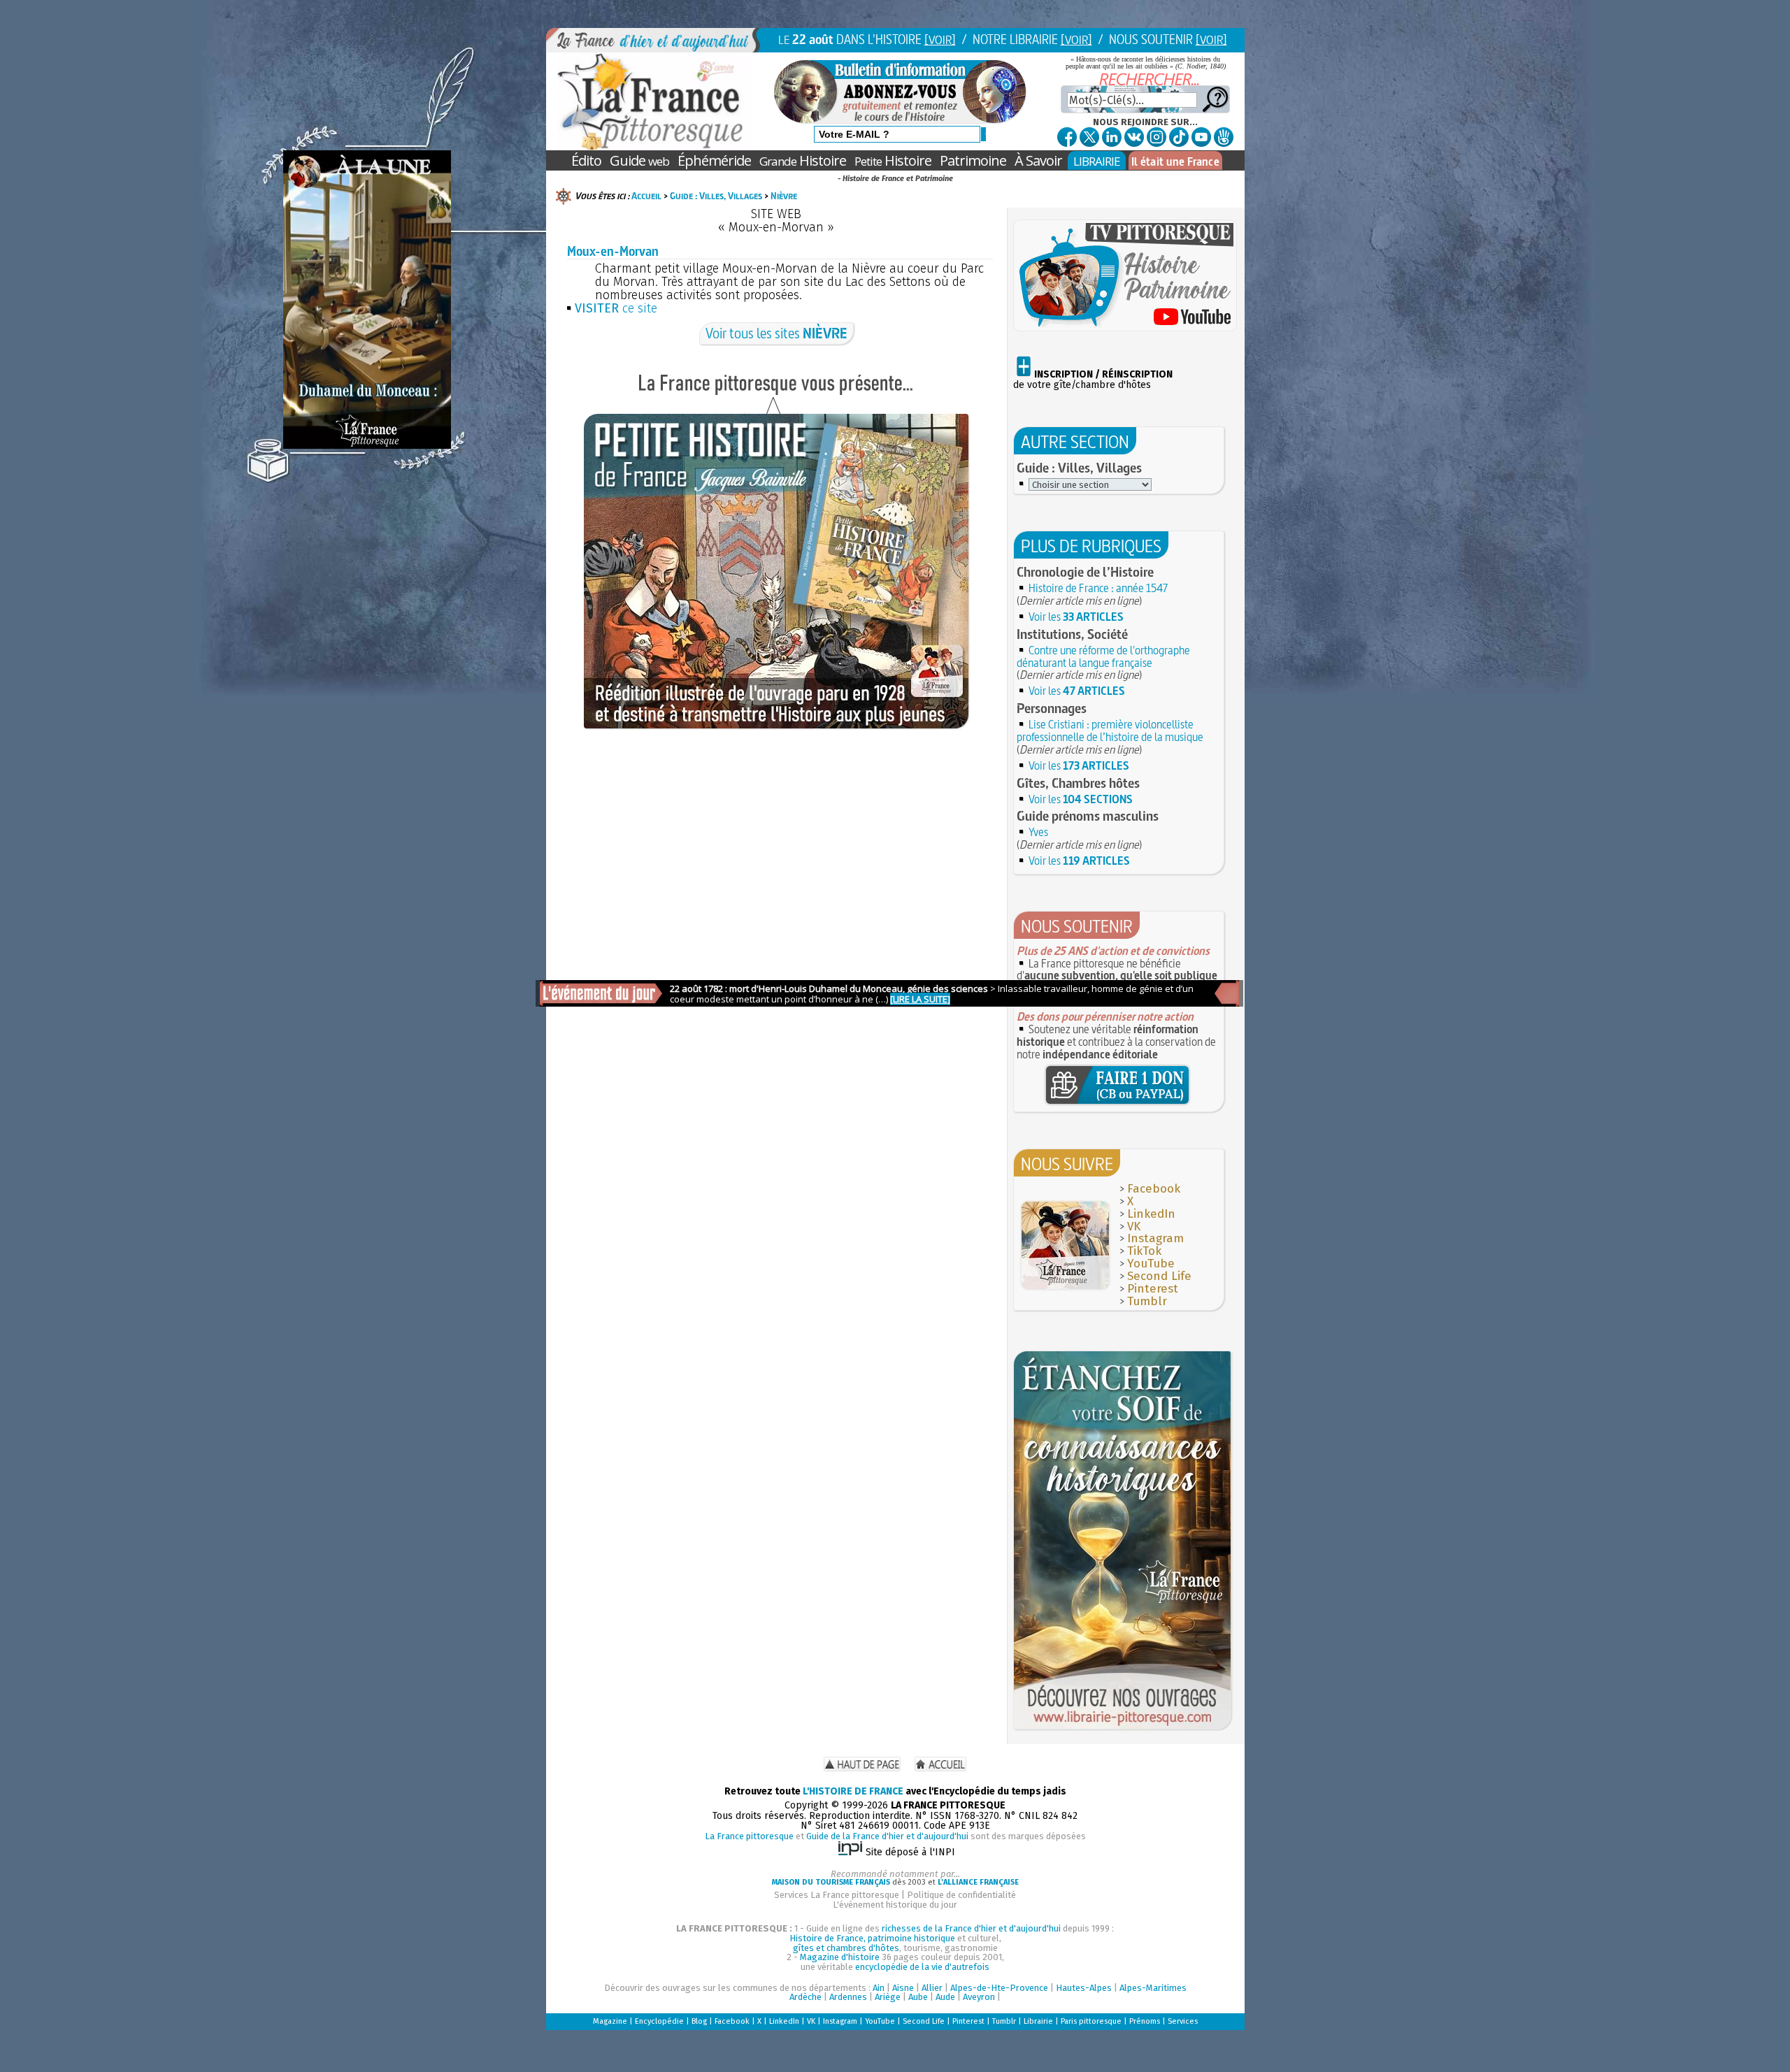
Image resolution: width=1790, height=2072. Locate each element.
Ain (879, 1988)
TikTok (1144, 1251)
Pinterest (1153, 1289)
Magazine (610, 2021)
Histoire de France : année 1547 (1098, 588)
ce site (616, 308)
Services (1183, 2021)
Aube (918, 1997)
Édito (586, 160)
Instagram (1155, 1238)
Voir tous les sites (776, 333)
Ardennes (848, 1997)
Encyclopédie (659, 2021)
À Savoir (1038, 160)
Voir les (1076, 617)
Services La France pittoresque (837, 1895)
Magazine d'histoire (840, 1957)
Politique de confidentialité (961, 1895)
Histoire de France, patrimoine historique (872, 1938)
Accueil (646, 196)
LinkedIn (1151, 1214)
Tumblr (1147, 1301)
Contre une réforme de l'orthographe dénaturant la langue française (1103, 656)
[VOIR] (940, 39)
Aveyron (979, 1997)
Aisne (903, 1988)
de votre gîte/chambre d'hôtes (1093, 380)
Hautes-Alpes (1084, 1988)
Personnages (1052, 708)
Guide (639, 160)
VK (1134, 1226)
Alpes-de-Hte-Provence (999, 1988)
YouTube (1151, 1264)
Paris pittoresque (1091, 2021)
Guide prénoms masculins (1088, 816)
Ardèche (805, 1997)
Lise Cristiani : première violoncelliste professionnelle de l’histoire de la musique (1110, 731)
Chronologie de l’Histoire (1085, 572)
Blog (699, 2021)
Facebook (1154, 1189)
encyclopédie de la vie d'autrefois (922, 1967)
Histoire (803, 160)
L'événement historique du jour (895, 1905)
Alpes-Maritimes (1153, 1988)
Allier (932, 1988)
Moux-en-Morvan (613, 251)
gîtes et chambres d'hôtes (846, 1948)
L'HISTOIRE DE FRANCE (853, 1791)
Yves (1038, 832)
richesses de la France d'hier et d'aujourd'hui (971, 1928)
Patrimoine (973, 160)
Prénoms (1145, 2021)
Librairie (1038, 2021)
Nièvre (784, 196)
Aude (945, 1997)
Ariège (888, 1997)
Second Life (1159, 1276)
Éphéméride (714, 160)
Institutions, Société (1072, 634)
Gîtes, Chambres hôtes (1078, 783)
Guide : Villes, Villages (716, 196)
